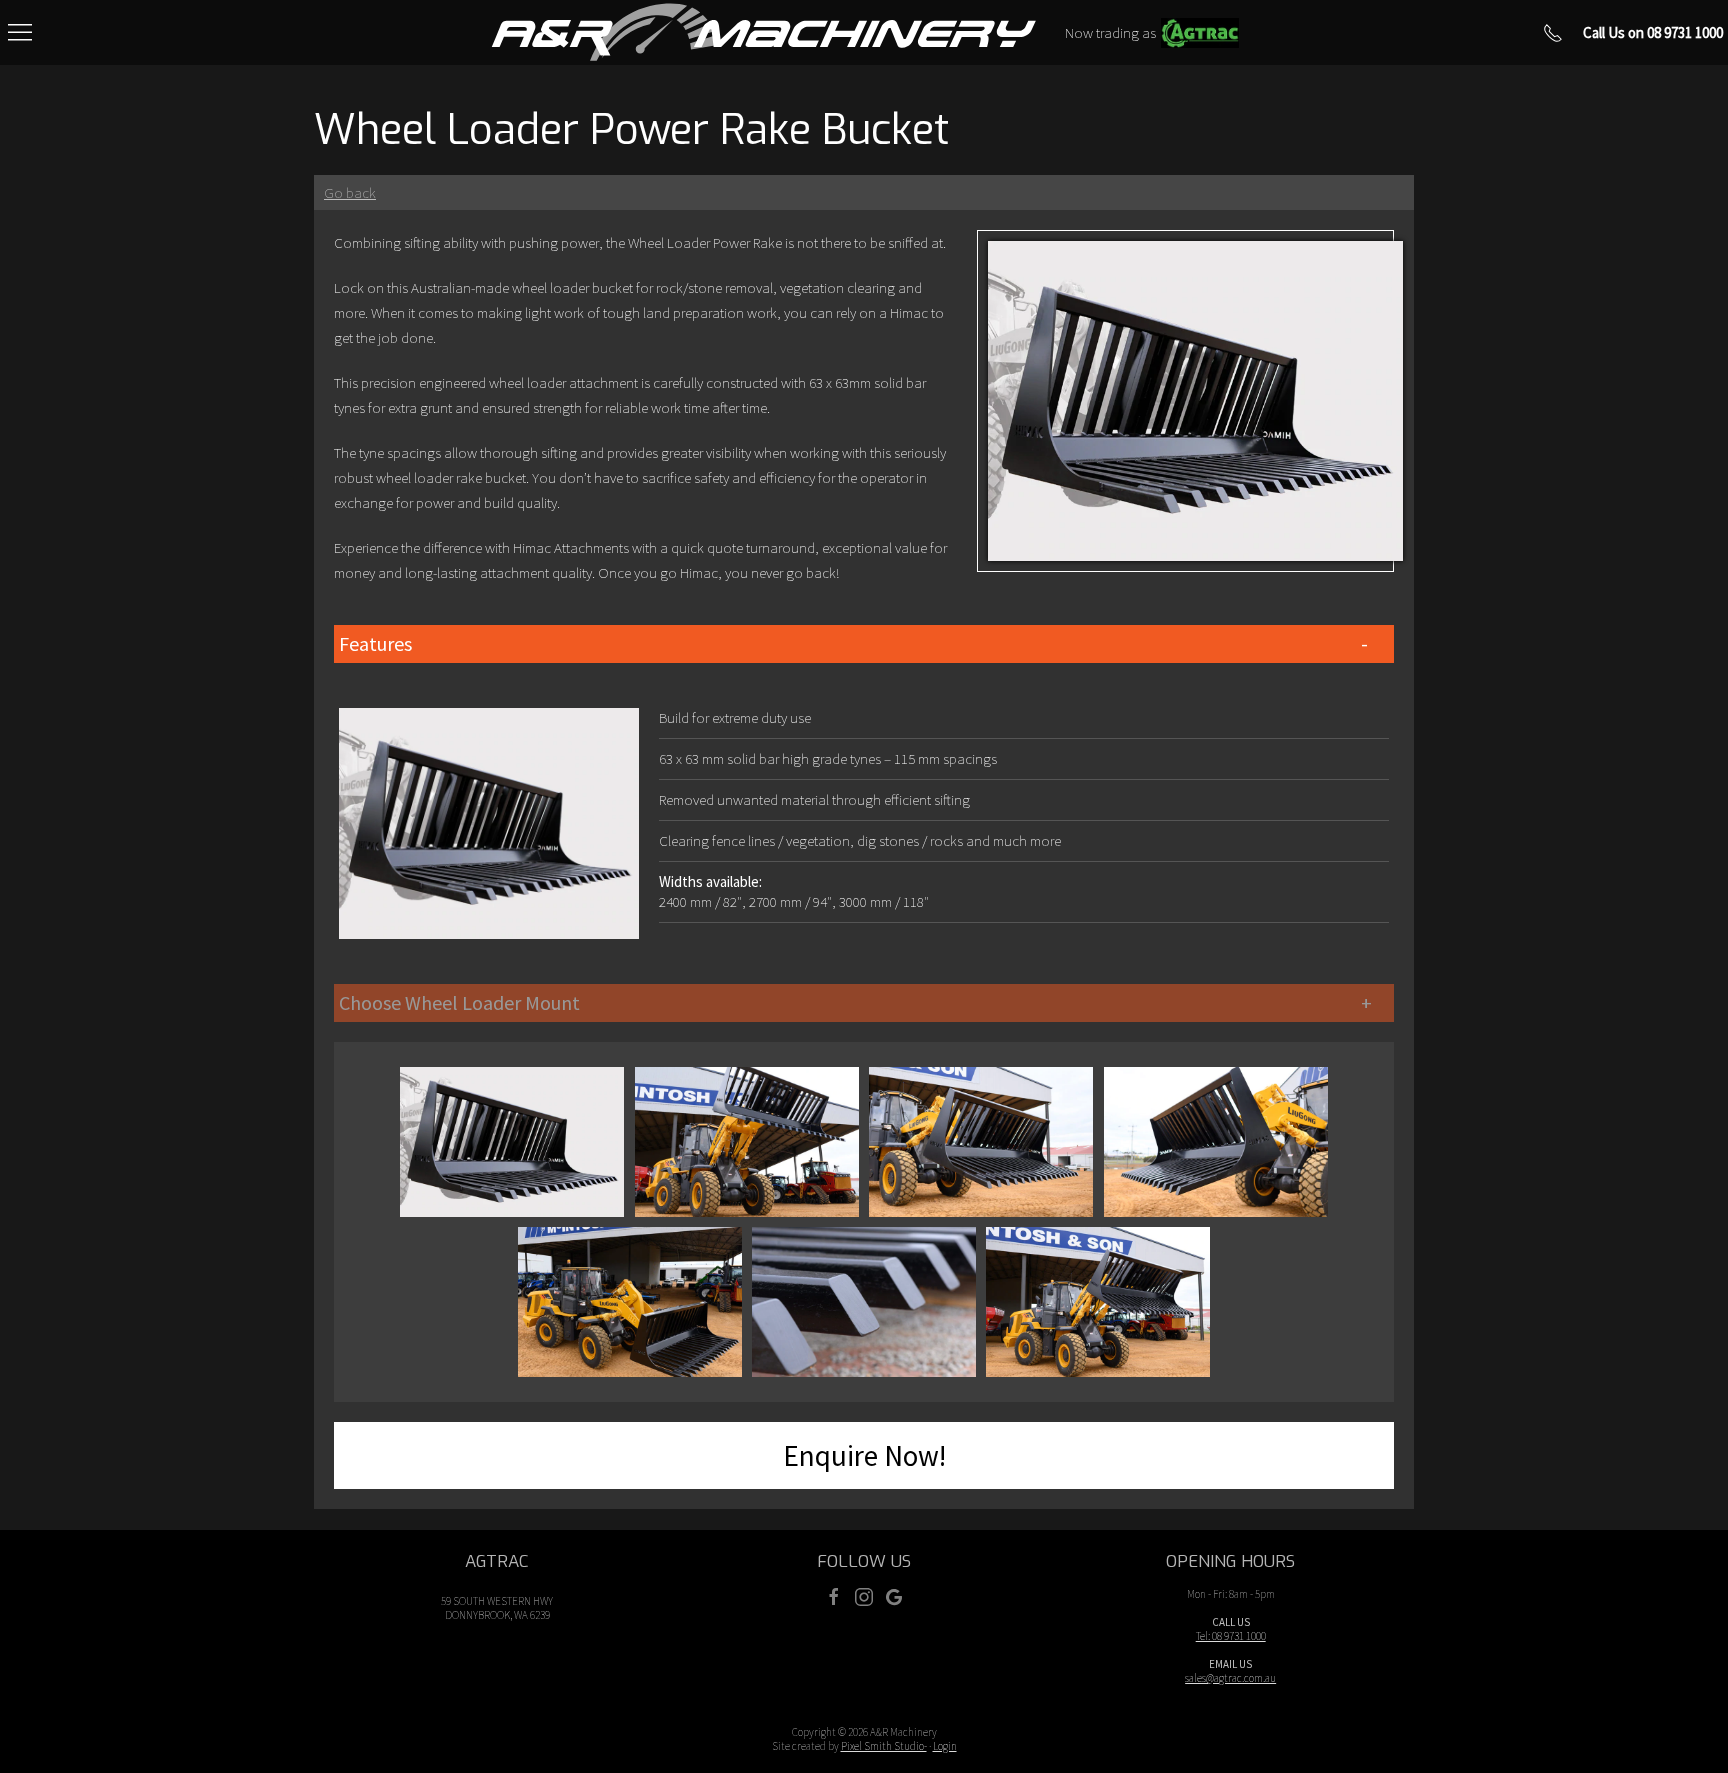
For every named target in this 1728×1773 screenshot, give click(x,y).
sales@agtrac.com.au (1230, 1678)
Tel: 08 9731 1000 (1231, 1636)
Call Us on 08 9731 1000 (1653, 32)
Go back (350, 192)
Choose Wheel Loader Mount (459, 1002)
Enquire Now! (864, 1455)
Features (375, 643)
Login (945, 1746)
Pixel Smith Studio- (884, 1746)
